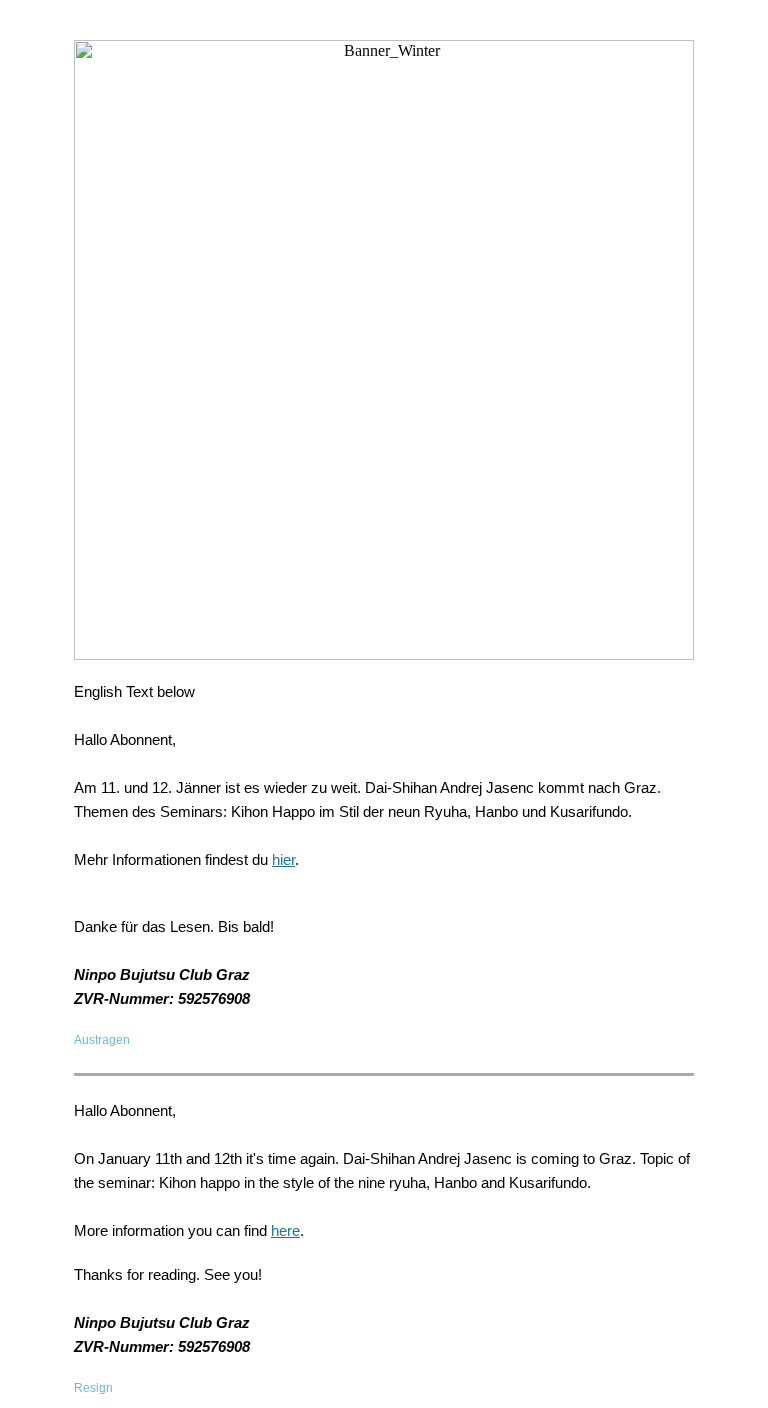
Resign (93, 1388)
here (285, 1230)
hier (283, 859)
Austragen (102, 1040)
